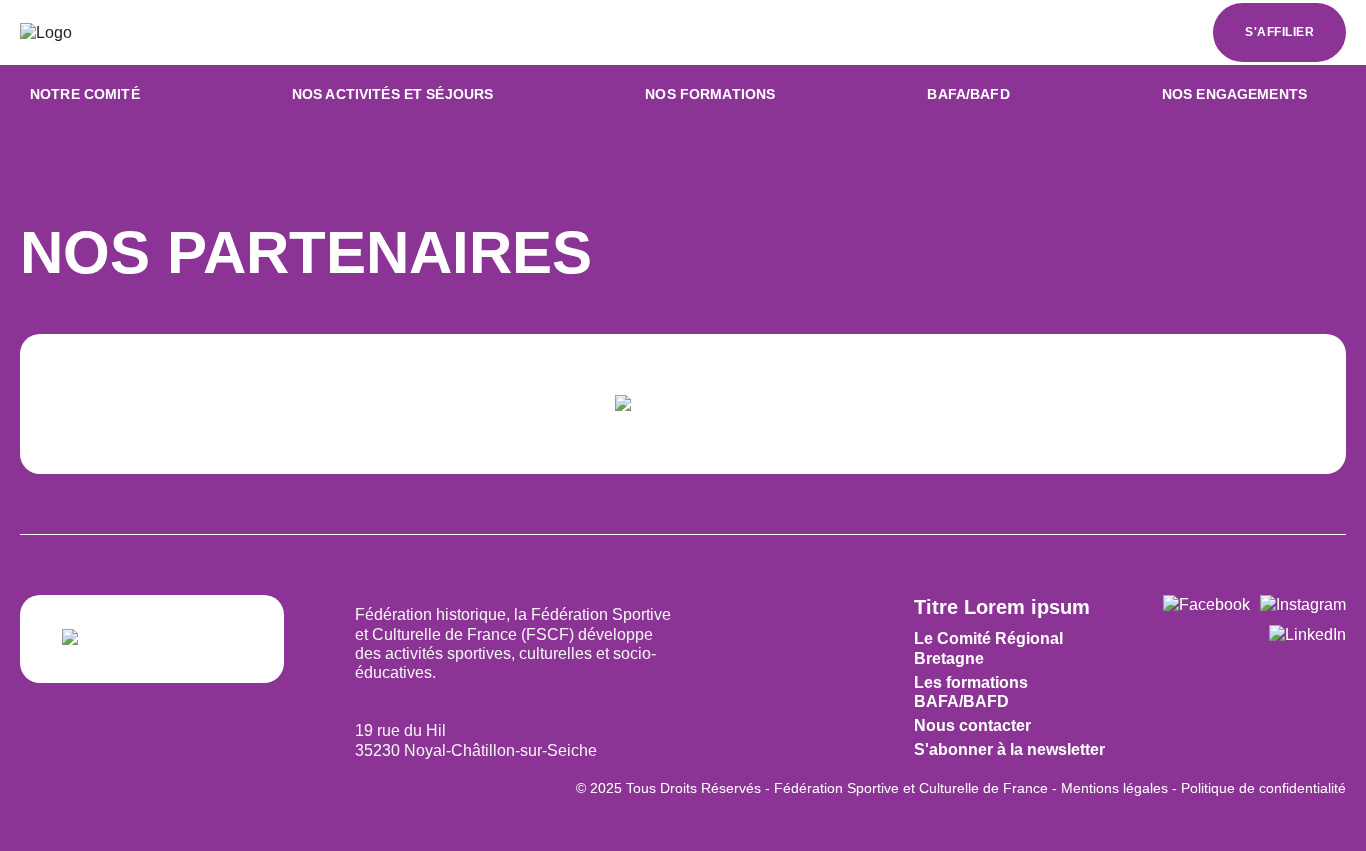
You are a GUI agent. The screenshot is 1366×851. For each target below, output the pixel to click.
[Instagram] (1303, 604)
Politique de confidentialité (1263, 788)
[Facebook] (1206, 604)
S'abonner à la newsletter (1009, 749)
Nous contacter (972, 725)
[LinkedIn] (1307, 634)
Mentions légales (1114, 788)
